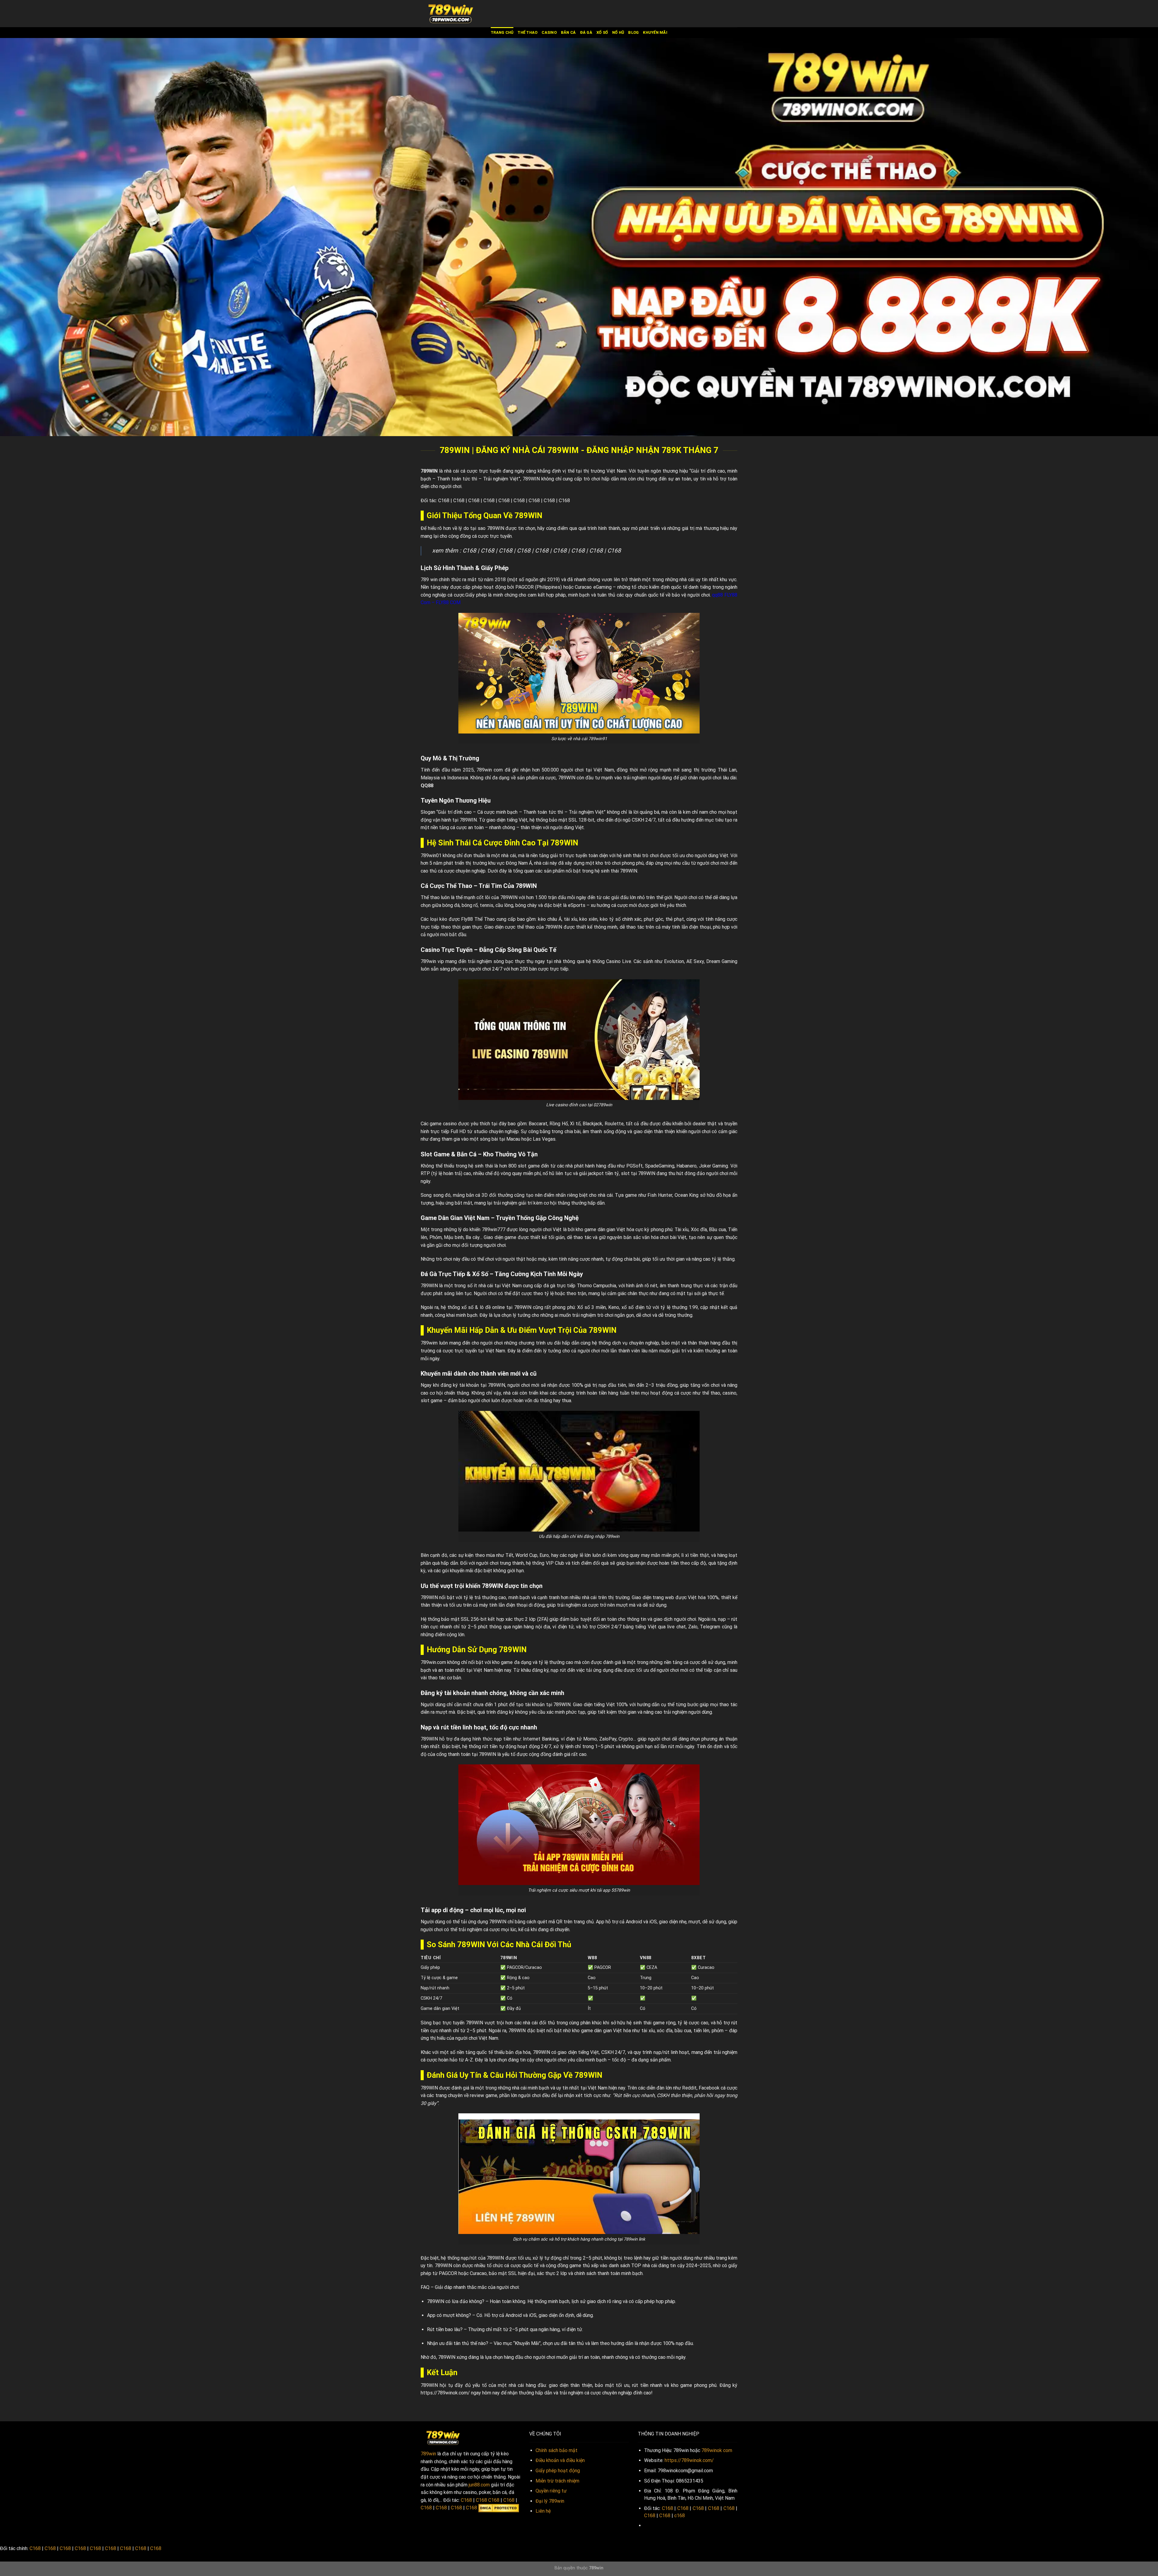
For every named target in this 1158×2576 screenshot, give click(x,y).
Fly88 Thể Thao (478, 919)
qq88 (717, 595)
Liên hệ (543, 2511)
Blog (633, 32)
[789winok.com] (451, 14)
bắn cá (568, 32)
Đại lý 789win (550, 2501)
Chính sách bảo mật (557, 2450)
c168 (680, 2516)
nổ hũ (618, 32)
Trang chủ (502, 32)
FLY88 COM (448, 602)
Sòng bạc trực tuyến (443, 2023)
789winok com (717, 2450)
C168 (444, 501)
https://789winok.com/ (445, 2393)
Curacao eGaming (593, 587)
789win (428, 2454)
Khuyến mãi (655, 32)
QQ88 (427, 786)
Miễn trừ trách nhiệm (557, 2481)
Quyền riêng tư (551, 2491)
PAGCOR (525, 587)
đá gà (586, 32)
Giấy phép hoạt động (558, 2471)
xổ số (602, 32)
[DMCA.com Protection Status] (499, 2508)
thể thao (527, 32)
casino (549, 32)
